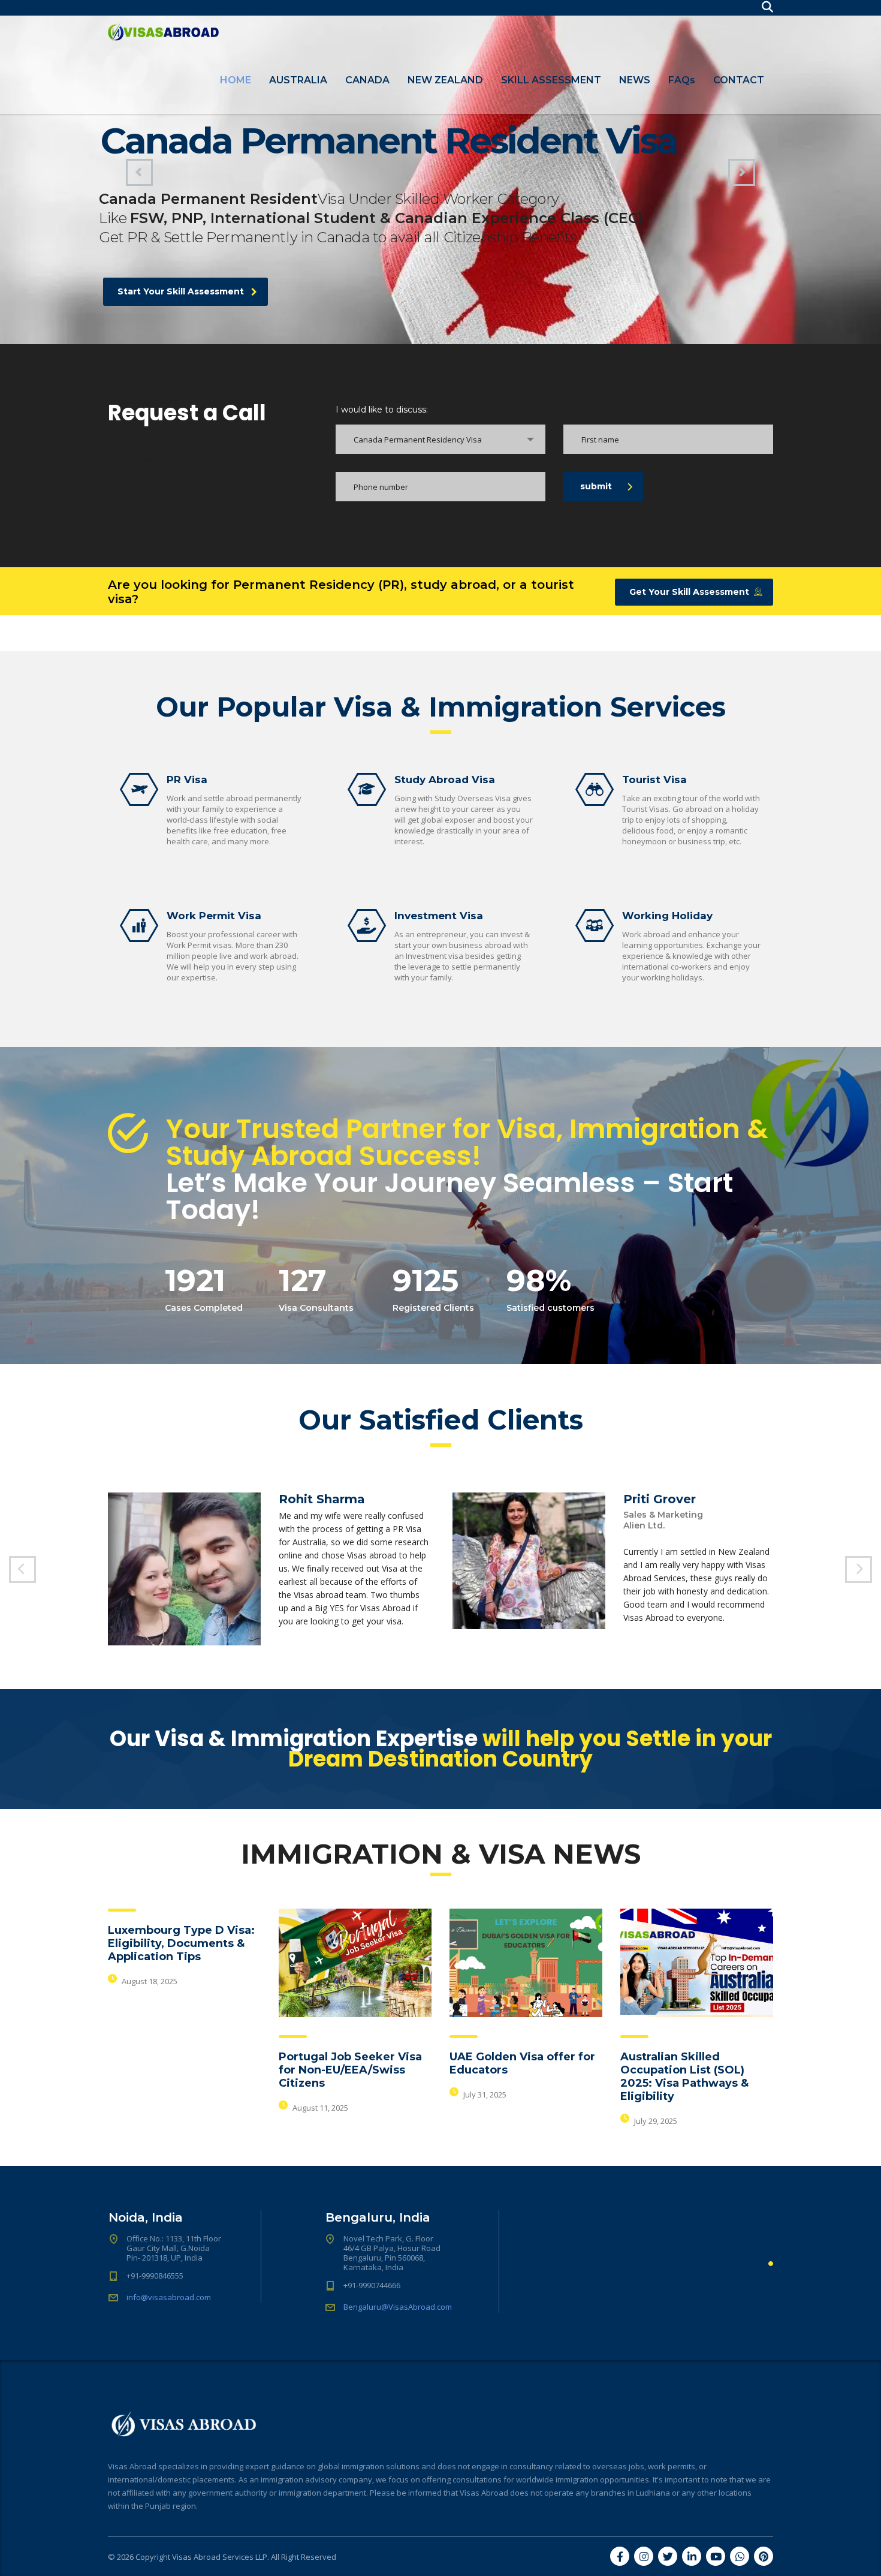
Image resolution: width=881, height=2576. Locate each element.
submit (596, 486)
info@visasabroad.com (169, 2297)
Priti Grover (660, 1499)
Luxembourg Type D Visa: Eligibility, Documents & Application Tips (181, 1943)
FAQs (682, 80)
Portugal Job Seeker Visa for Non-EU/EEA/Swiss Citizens (350, 2070)
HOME (236, 80)
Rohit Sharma (322, 1499)
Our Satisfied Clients (441, 1420)
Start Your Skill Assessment (181, 291)
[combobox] (441, 439)
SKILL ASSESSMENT (551, 80)
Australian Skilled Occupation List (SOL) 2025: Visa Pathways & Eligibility (684, 2077)
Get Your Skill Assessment (689, 592)
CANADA (367, 80)
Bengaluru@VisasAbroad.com (398, 2307)
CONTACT (739, 80)
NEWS (635, 80)
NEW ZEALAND (445, 80)
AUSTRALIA (298, 80)
